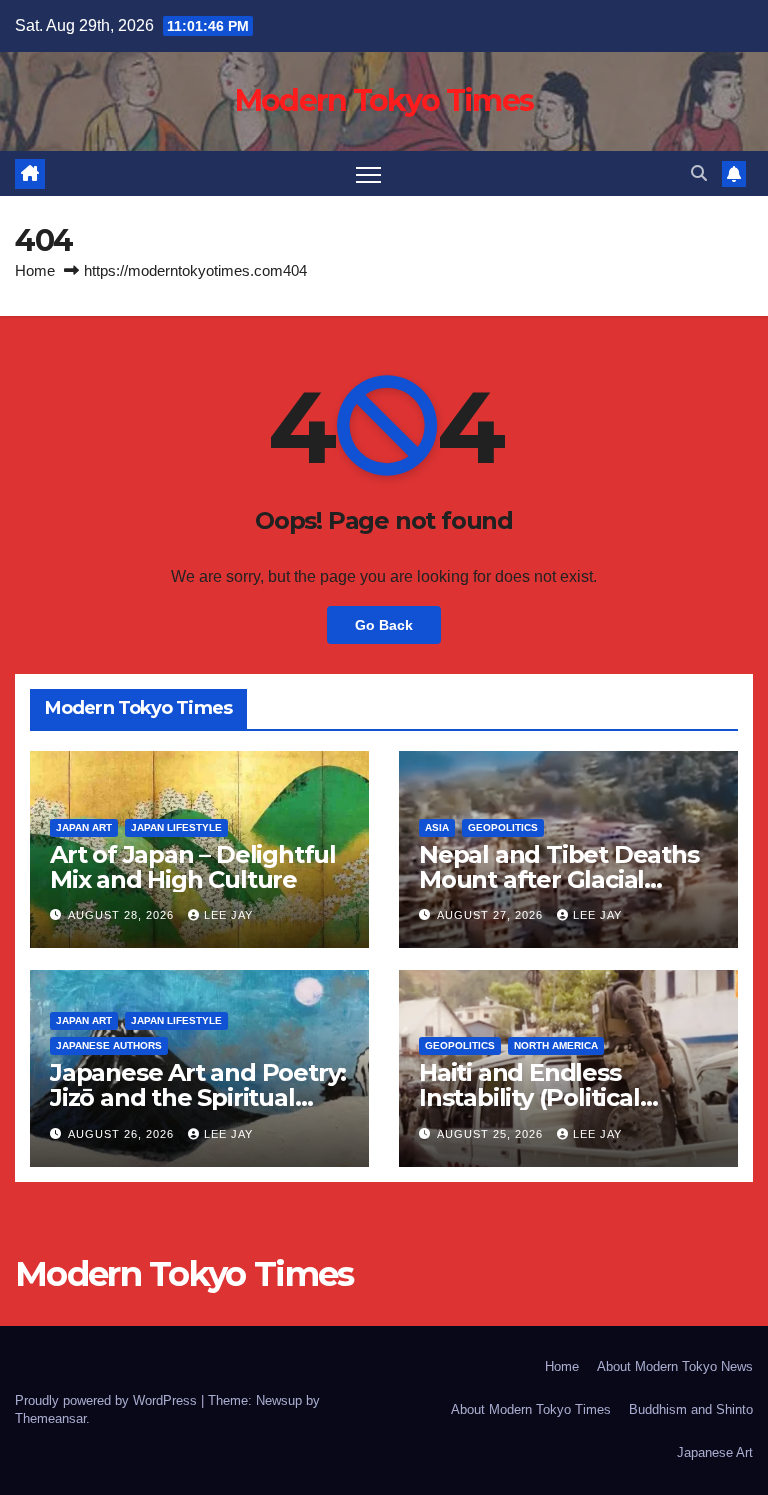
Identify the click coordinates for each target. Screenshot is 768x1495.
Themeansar (50, 1418)
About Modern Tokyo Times (531, 1409)
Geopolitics (503, 827)
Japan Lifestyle (176, 827)
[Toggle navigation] (368, 173)
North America (556, 1045)
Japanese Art (715, 1452)
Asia (437, 827)
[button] (699, 173)
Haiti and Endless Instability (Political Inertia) (529, 1097)
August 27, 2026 (492, 915)
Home (35, 270)
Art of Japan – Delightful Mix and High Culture (193, 867)
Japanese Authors (109, 1045)
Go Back (384, 625)
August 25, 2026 (492, 1134)
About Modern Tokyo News (675, 1366)
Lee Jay (228, 915)
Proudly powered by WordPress (108, 1400)
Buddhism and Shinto (691, 1409)
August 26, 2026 (123, 1134)
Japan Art (84, 827)
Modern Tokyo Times (384, 100)
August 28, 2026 (123, 915)
